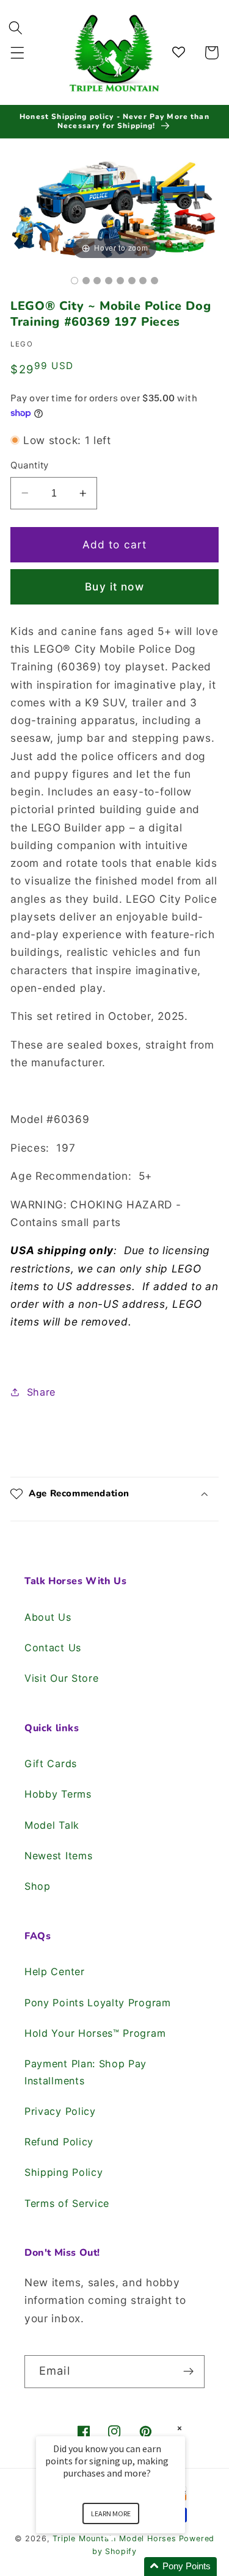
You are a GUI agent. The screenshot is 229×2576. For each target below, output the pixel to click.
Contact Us (53, 1648)
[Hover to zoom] (114, 208)
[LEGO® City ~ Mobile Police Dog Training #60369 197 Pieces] (75, 281)
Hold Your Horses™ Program (95, 2033)
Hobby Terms (58, 1794)
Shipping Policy (64, 2172)
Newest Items (58, 1856)
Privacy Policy (60, 2111)
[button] (17, 53)
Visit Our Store (61, 1678)
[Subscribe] (188, 2372)
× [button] (180, 2428)
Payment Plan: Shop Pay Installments (85, 2072)
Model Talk (52, 1825)
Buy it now (114, 587)
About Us (48, 1617)
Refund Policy (59, 2142)
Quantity (30, 465)
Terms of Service (67, 2203)
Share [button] (41, 1392)
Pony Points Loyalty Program (98, 2003)
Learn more (111, 2513)
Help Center (55, 1971)
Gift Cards (51, 1763)
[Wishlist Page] (180, 53)
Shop (38, 1886)
